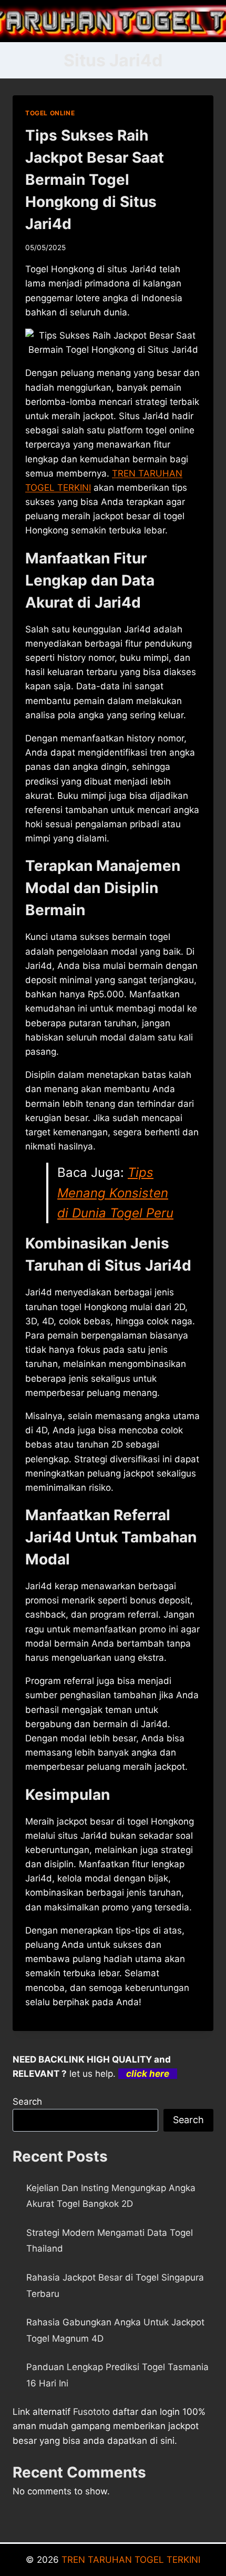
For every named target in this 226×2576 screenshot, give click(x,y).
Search (27, 2102)
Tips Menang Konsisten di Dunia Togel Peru (115, 1193)
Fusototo (91, 2412)
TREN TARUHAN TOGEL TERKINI (131, 2560)
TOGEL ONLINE (50, 113)
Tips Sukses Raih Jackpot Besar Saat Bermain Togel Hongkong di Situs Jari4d (95, 180)
